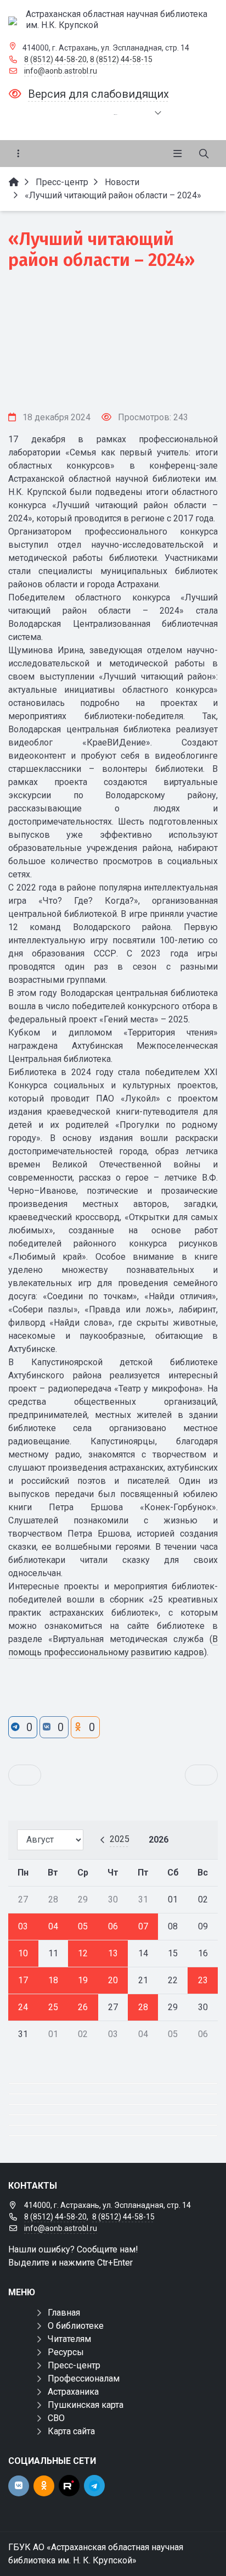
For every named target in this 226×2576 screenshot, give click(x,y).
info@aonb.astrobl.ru (61, 71)
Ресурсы (66, 2352)
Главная (64, 2313)
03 (23, 1926)
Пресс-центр (74, 2365)
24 (23, 2007)
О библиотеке (76, 2326)
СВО (56, 2418)
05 (83, 1926)
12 (83, 1953)
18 (53, 1980)
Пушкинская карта (86, 2405)
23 (203, 1980)
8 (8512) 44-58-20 (55, 59)
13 (113, 1953)
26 (83, 2007)
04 (53, 1926)
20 (113, 1980)
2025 (120, 1839)
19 (83, 1980)
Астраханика (73, 2392)
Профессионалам (84, 2379)
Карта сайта (71, 2431)
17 (23, 1980)
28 (143, 2007)
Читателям (69, 2339)
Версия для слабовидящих (98, 94)
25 (53, 2007)
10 (23, 1953)
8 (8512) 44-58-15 (121, 59)
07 (143, 1926)
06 (113, 1926)
